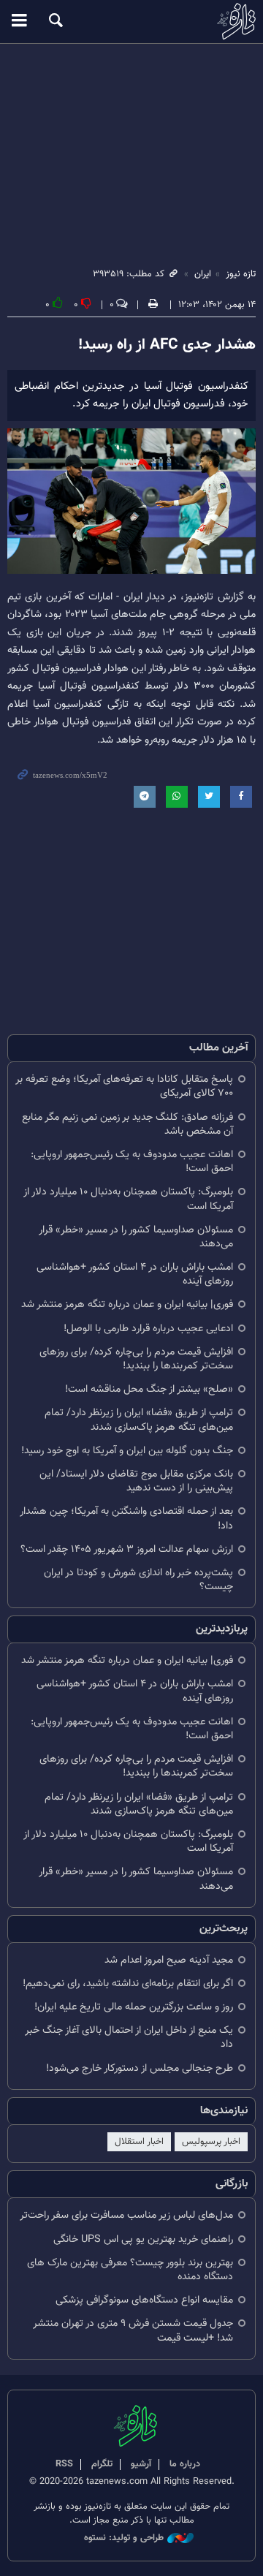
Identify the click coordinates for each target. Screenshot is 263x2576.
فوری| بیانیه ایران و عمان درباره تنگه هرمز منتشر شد (127, 1304)
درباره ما (185, 2464)
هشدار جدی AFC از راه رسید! (167, 345)
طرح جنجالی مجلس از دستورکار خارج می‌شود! (140, 2068)
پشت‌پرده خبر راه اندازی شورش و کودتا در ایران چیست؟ (138, 1580)
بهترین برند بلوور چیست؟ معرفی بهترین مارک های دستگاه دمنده (130, 2270)
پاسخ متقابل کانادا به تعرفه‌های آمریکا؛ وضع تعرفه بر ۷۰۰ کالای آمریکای (124, 1086)
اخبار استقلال (139, 2142)
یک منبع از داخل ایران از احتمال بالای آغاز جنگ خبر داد (129, 2037)
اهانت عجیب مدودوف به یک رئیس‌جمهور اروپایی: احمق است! (132, 1162)
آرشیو (141, 2464)
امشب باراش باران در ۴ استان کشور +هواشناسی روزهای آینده (135, 1274)
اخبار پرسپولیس (211, 2142)
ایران (203, 274)
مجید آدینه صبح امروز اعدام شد (169, 1960)
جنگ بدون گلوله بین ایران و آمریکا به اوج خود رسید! (127, 1451)
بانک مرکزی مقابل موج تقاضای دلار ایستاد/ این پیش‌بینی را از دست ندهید (136, 1481)
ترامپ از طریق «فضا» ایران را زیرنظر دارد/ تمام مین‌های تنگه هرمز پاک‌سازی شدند (139, 1420)
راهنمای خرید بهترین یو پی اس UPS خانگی (143, 2239)
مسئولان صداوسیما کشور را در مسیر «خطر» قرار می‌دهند (136, 1237)
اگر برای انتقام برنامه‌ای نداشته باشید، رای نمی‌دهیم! (128, 1984)
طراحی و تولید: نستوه (124, 2538)
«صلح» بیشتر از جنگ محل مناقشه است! (149, 1389)
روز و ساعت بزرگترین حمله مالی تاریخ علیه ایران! (134, 2007)
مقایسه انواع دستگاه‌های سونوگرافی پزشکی (144, 2300)
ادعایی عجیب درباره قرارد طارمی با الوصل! (148, 1329)
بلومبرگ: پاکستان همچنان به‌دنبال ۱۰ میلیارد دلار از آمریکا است (128, 1199)
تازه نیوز (131, 21)
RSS (64, 2464)
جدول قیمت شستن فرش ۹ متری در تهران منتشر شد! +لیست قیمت (133, 2330)
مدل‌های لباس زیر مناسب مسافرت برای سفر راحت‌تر (126, 2215)
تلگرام (102, 2464)
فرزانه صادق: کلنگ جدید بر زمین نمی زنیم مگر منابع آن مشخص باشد (127, 1124)
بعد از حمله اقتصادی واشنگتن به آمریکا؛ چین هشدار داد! (126, 1518)
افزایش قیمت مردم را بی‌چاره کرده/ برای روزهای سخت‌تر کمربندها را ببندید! (136, 1359)
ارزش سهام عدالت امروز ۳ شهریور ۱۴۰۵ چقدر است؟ (127, 1549)
